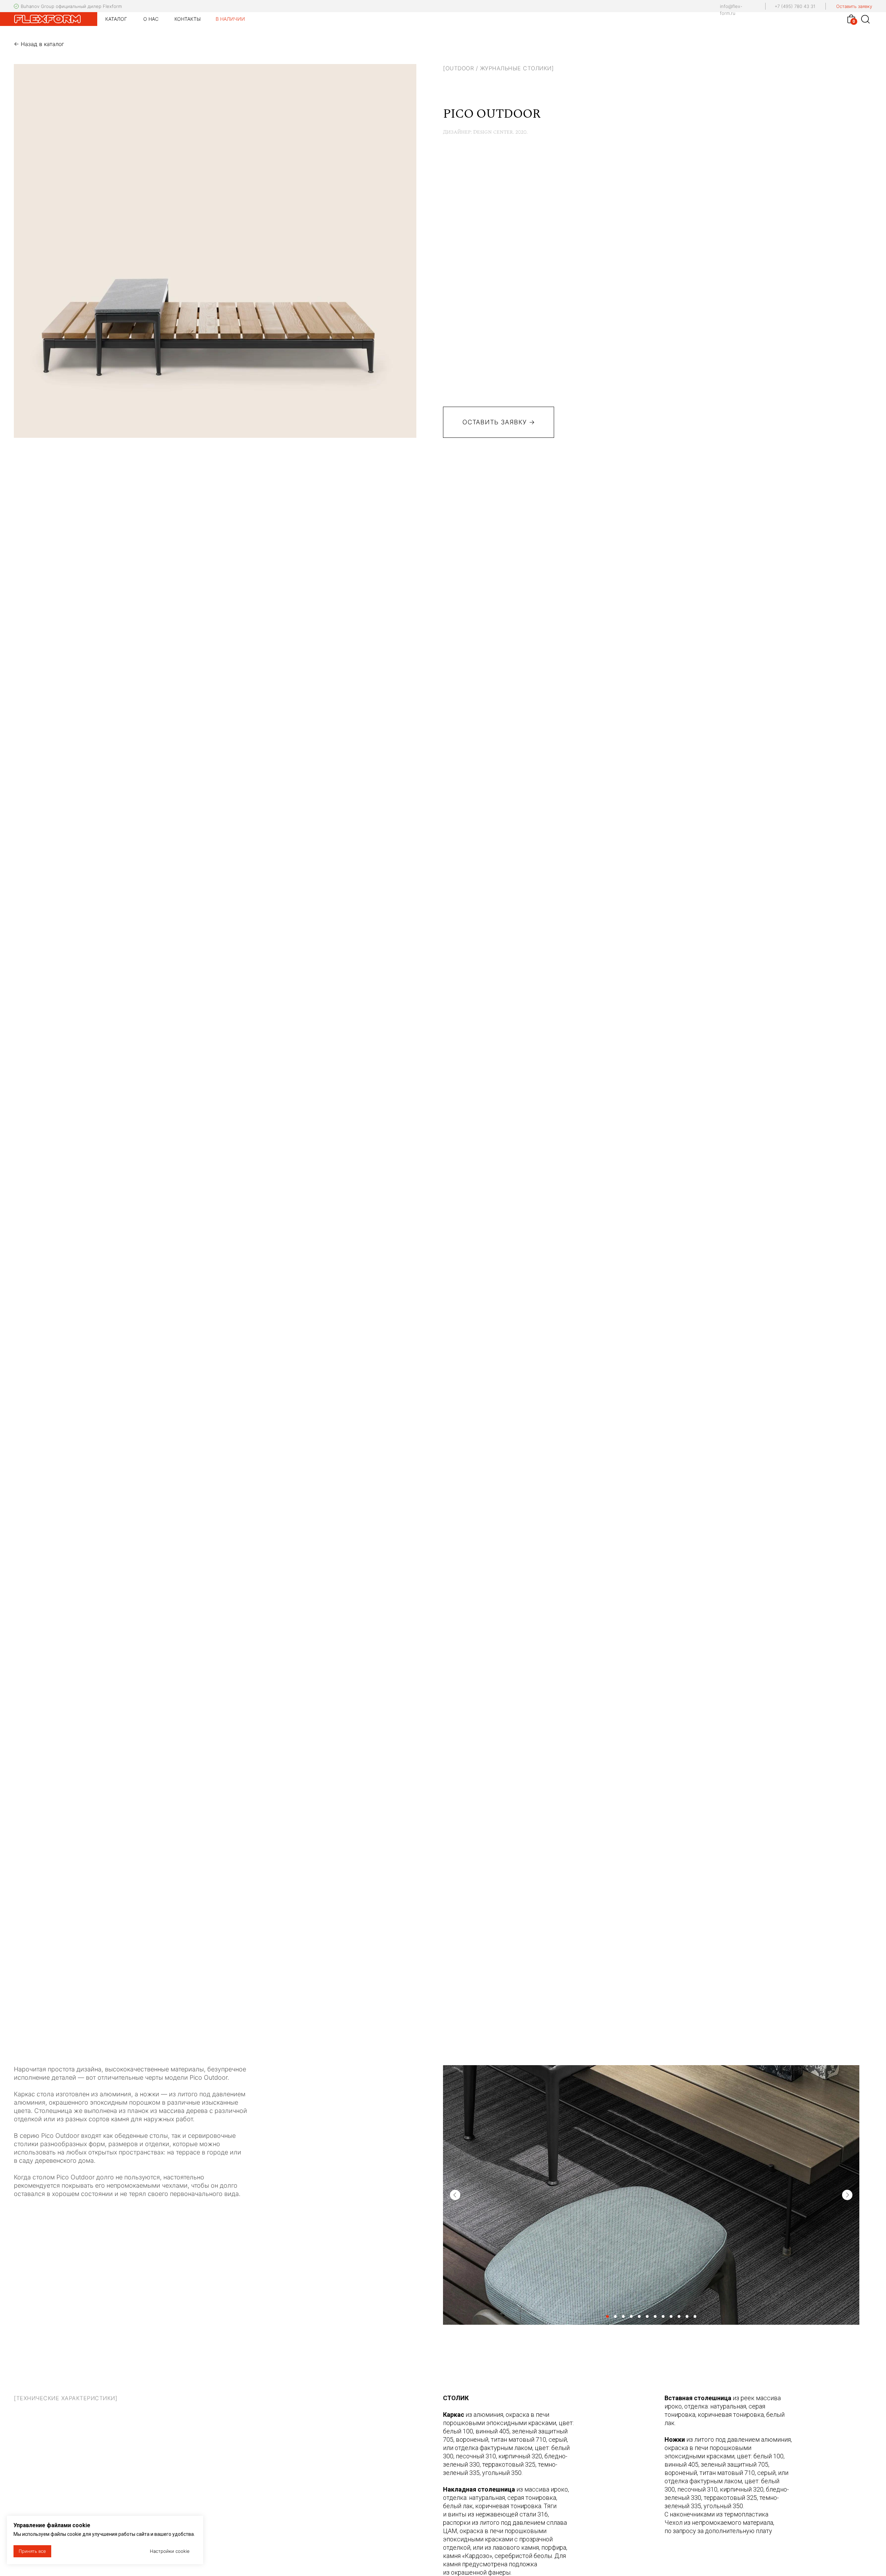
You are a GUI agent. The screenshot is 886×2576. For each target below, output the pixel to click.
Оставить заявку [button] (854, 6)
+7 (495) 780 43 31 (795, 6)
